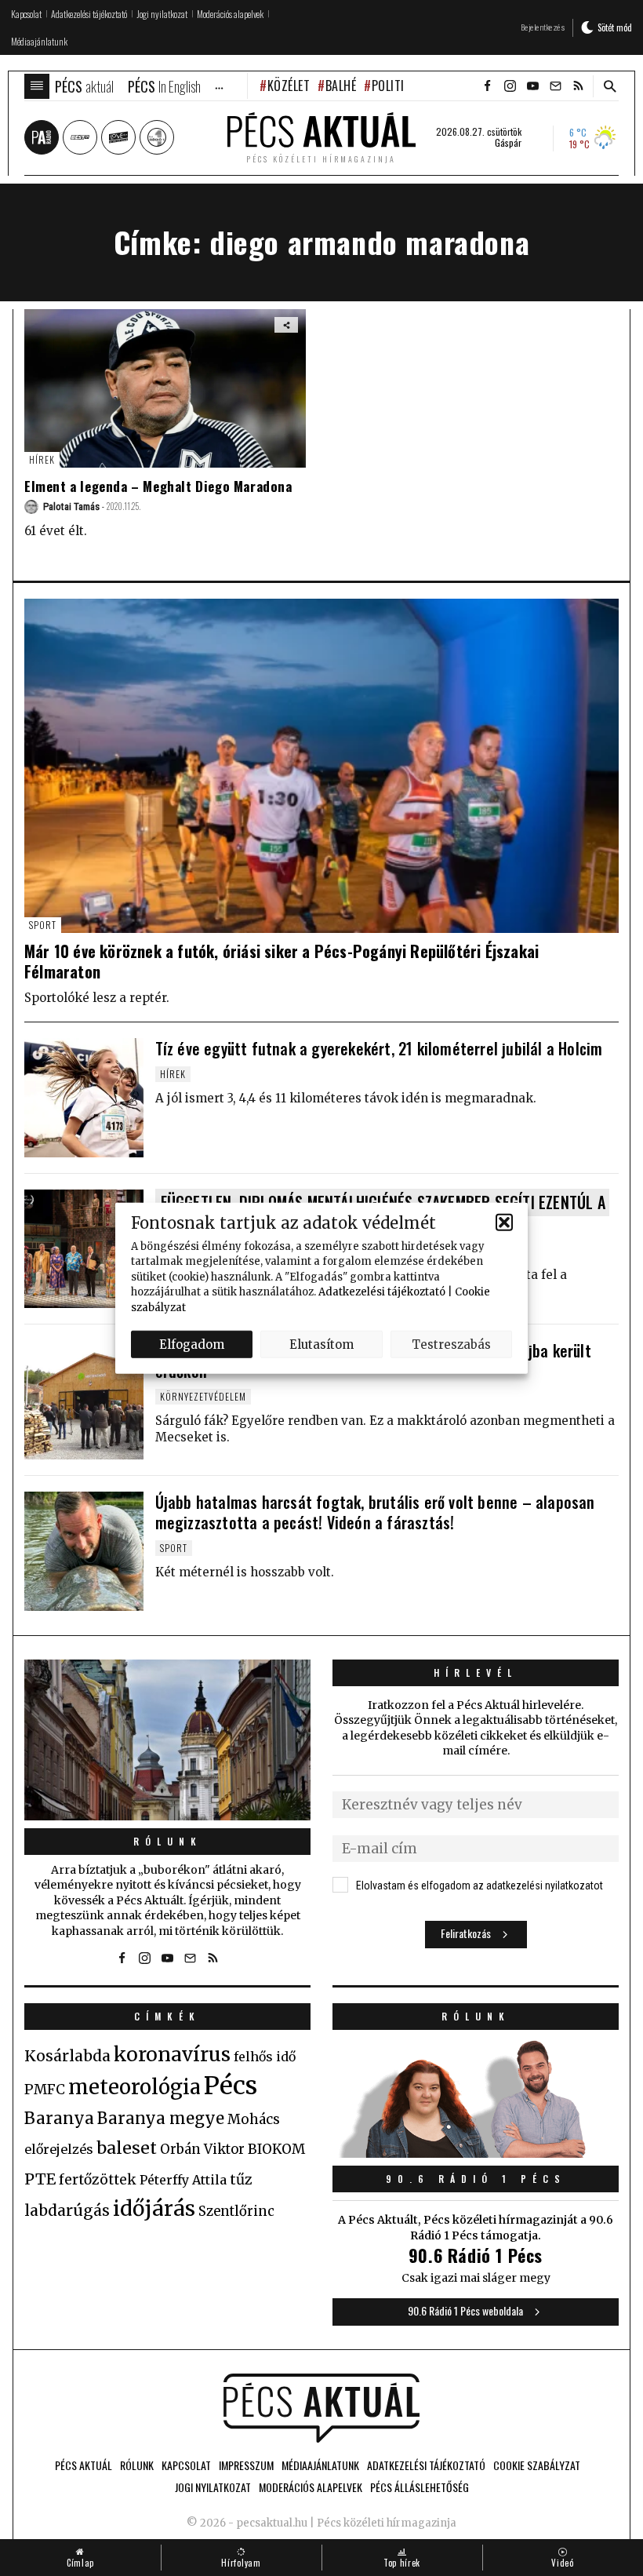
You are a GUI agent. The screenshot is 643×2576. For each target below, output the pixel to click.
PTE (40, 2179)
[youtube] (532, 86)
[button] (504, 1222)
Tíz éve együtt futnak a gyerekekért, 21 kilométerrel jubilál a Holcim (379, 1048)
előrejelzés (59, 2149)
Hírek (42, 459)
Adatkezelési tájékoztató (382, 1292)
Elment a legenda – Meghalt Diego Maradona (158, 486)
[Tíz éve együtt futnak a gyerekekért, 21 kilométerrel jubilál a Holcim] (84, 1098)
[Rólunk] (167, 1740)
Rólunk (168, 1841)
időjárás (154, 2209)
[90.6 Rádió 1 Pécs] (476, 2153)
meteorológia (134, 2087)
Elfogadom (192, 1344)
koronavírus (172, 2054)
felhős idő (265, 2057)
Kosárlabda (67, 2056)
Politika (395, 86)
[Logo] (321, 2408)
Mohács (254, 2119)
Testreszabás (451, 1344)
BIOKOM (276, 2149)
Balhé (341, 86)
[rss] (578, 86)
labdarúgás (67, 2210)
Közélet (289, 86)
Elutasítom (321, 1344)
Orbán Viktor (202, 2150)
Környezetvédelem (203, 1396)
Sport (43, 925)
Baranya (59, 2119)
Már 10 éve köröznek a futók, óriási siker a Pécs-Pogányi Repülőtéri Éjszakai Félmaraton (282, 961)
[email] (555, 86)
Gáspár (508, 143)
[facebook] (487, 86)
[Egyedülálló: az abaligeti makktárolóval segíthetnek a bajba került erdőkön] (84, 1400)
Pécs (231, 2086)
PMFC (45, 2090)
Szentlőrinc (236, 2212)
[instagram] (510, 86)
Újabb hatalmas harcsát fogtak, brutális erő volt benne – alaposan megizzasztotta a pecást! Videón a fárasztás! (375, 1512)
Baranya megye (161, 2119)
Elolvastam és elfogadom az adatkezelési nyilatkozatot (480, 1886)
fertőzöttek (98, 2180)
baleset (127, 2148)
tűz (241, 2180)
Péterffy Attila (183, 2180)
